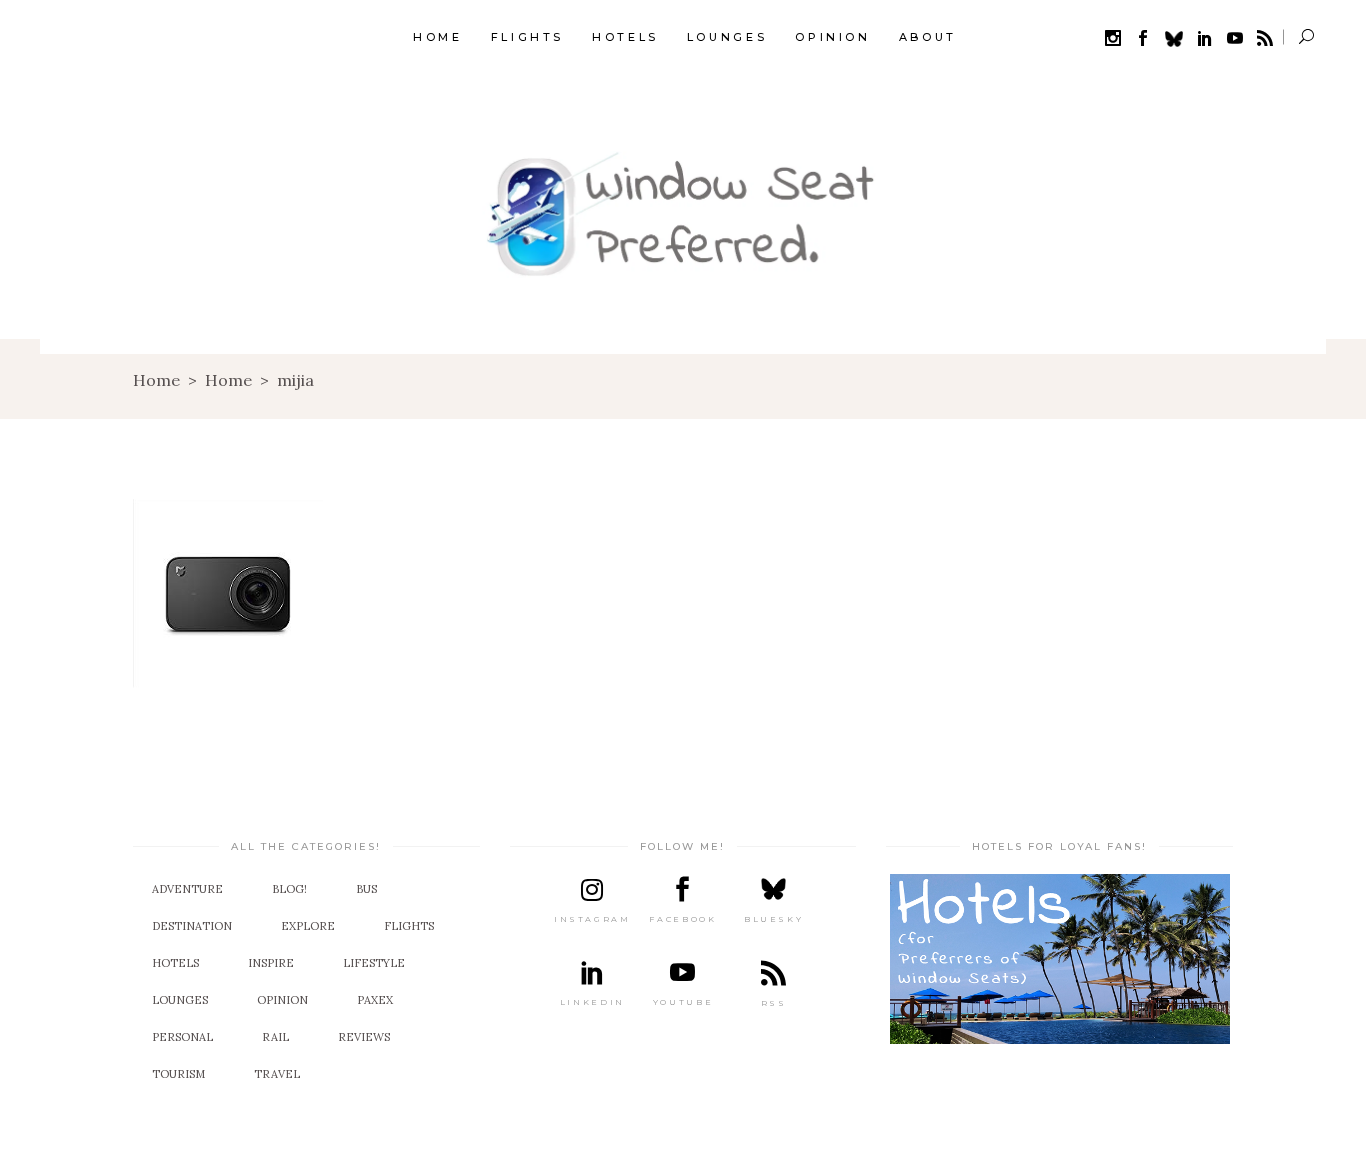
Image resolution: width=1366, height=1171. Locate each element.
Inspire (271, 963)
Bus (366, 889)
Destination (192, 926)
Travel (277, 1074)
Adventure (187, 889)
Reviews (364, 1037)
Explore (308, 926)
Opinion (282, 1000)
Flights (409, 926)
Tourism (178, 1074)
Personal (182, 1037)
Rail (275, 1037)
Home (156, 380)
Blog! (289, 889)
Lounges (180, 1000)
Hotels (175, 963)
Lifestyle (374, 963)
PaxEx (375, 1000)
